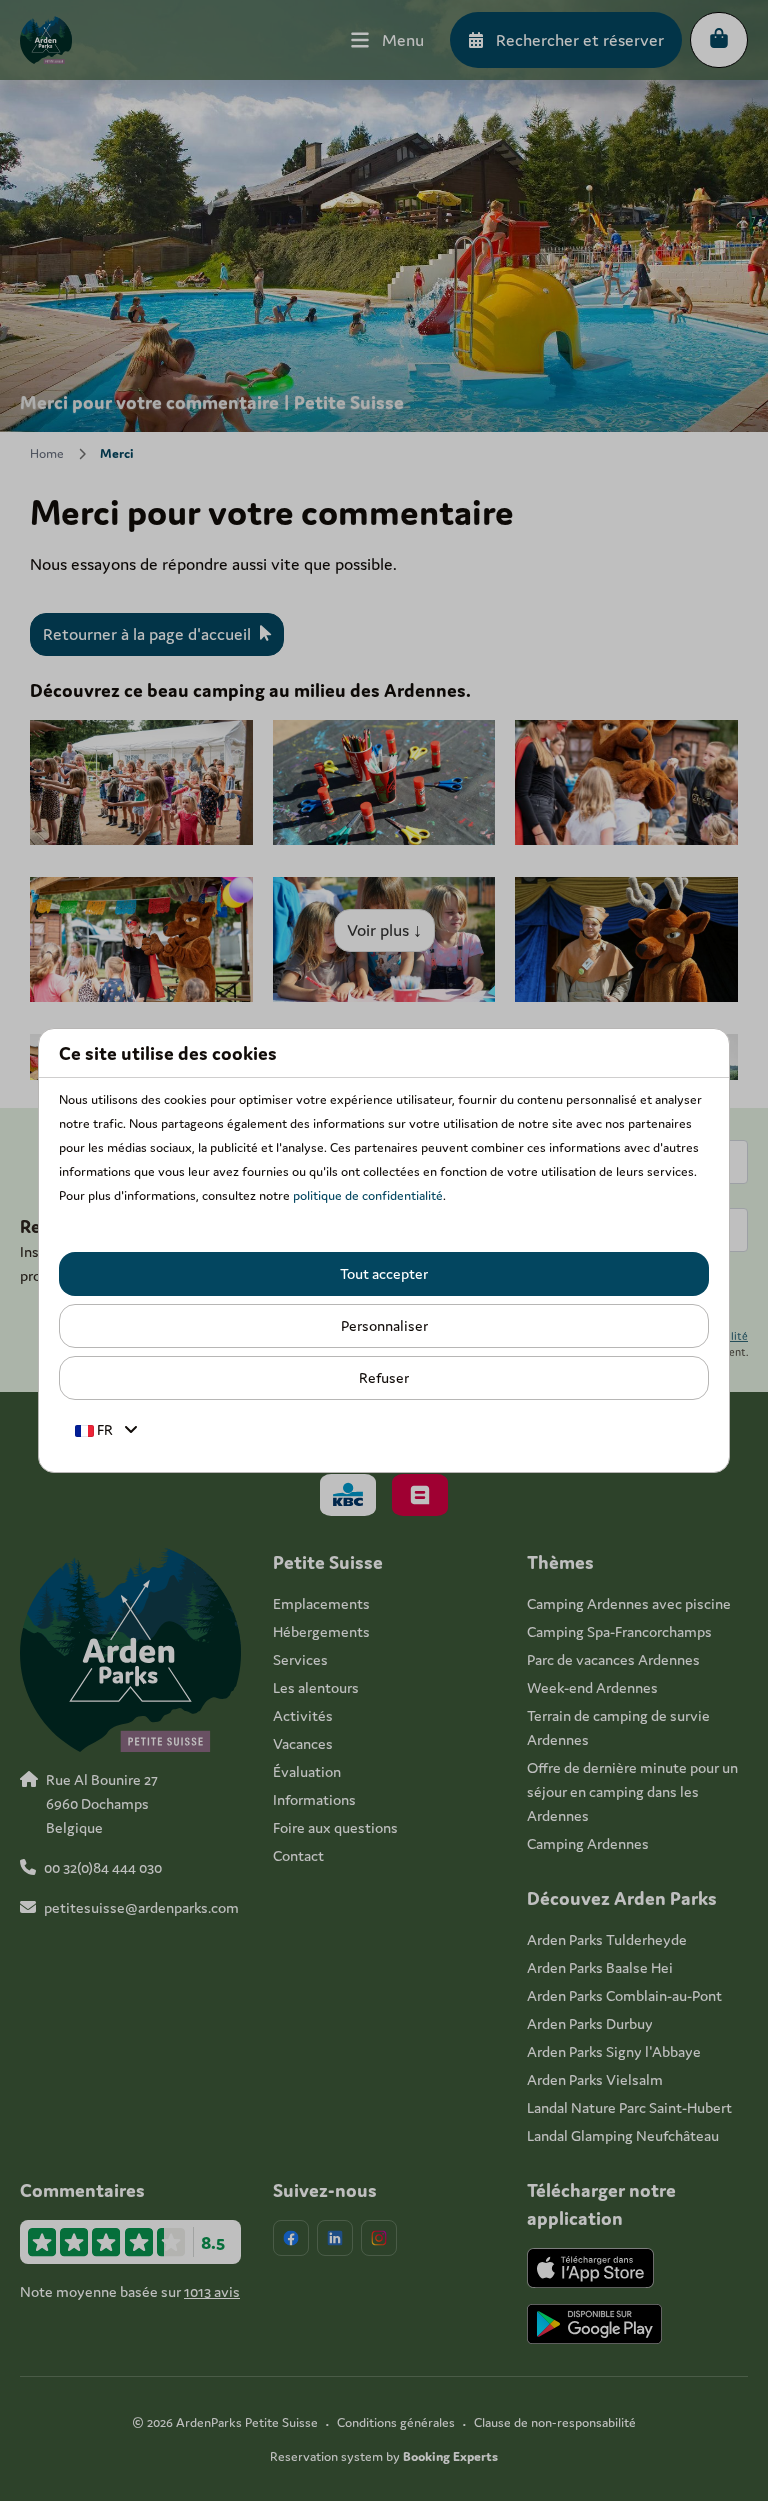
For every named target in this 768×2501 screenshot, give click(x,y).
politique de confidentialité (368, 1195)
